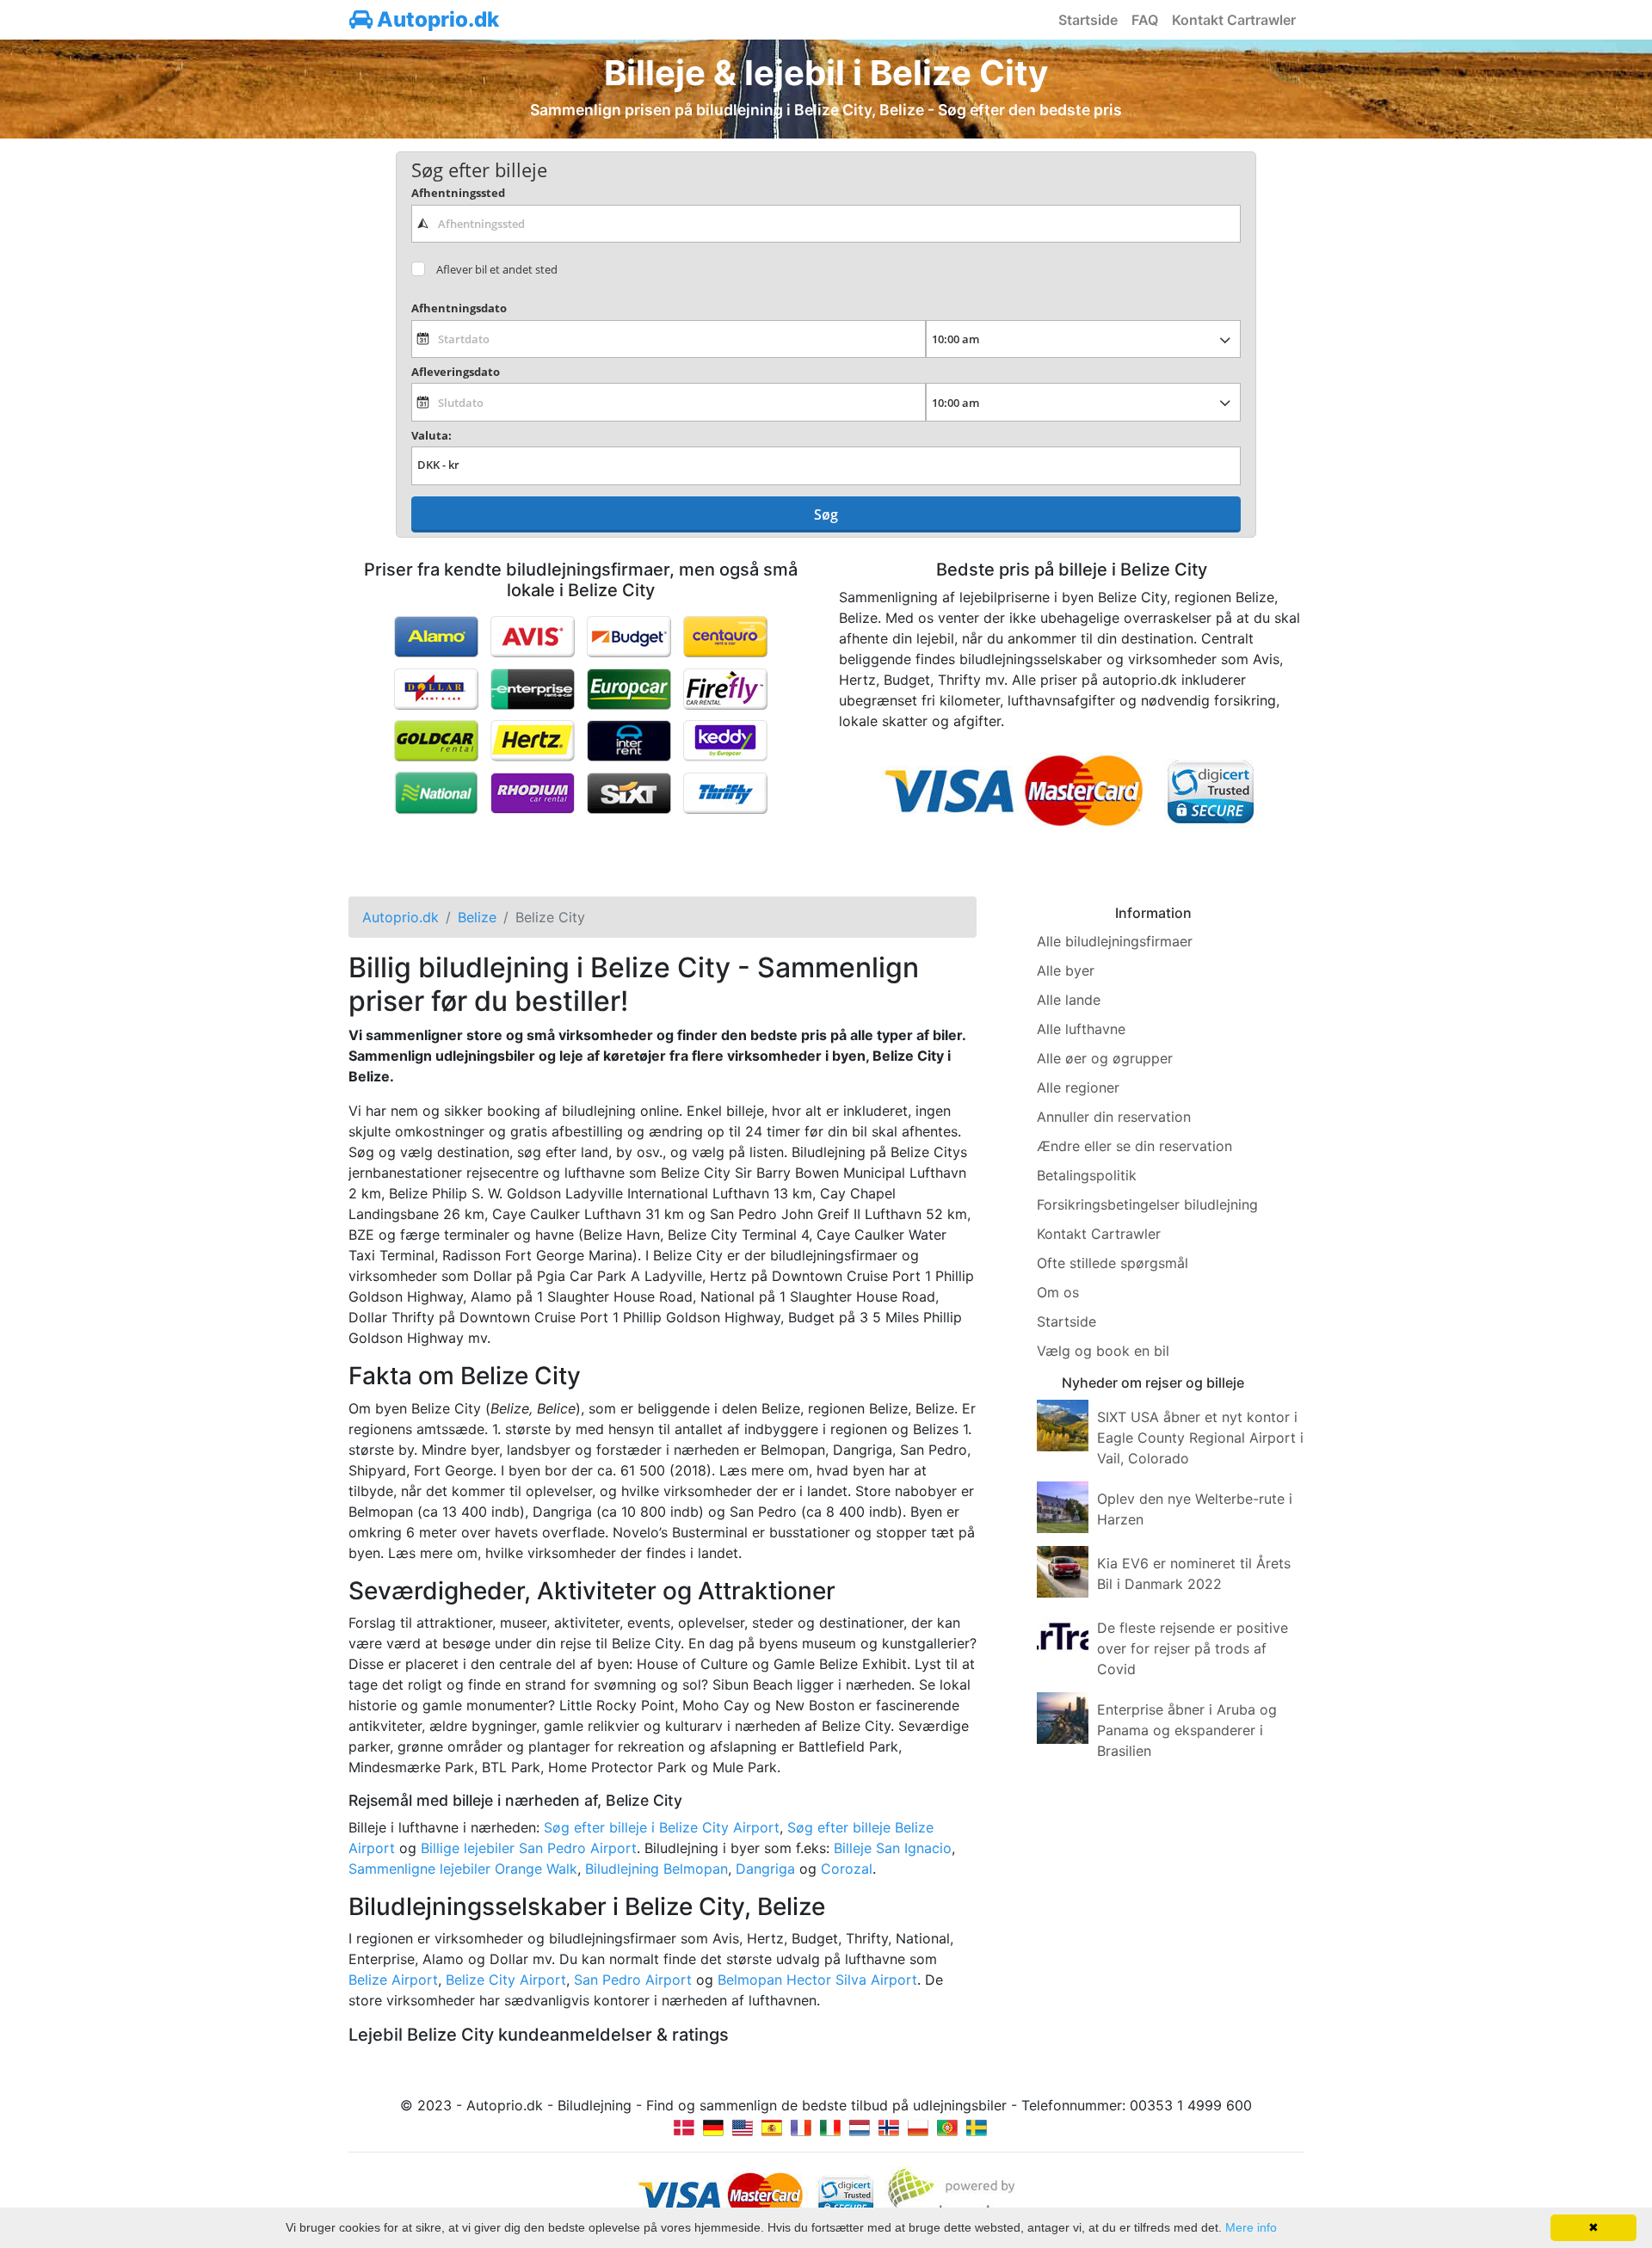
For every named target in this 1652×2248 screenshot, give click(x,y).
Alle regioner (1078, 1087)
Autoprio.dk (436, 19)
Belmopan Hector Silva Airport (817, 1980)
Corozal (847, 1869)
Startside (1088, 20)
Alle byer (1066, 970)
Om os (1058, 1292)
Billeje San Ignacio (893, 1848)
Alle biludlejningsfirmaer (1115, 941)
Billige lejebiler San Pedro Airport (529, 1848)
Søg (826, 514)
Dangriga (765, 1869)
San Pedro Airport (633, 1980)
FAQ (1145, 20)
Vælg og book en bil (1103, 1351)
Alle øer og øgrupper (1105, 1058)
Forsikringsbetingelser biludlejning (1147, 1204)
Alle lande (1069, 1000)
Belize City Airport (506, 1980)
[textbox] (826, 224)
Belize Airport (393, 1980)
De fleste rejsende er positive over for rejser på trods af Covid (1193, 1648)
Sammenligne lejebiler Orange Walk (463, 1869)
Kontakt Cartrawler (1234, 20)
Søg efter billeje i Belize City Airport (662, 1827)
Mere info (1251, 2227)
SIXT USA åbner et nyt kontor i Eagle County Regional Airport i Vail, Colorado (1200, 1438)
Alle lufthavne (1081, 1029)
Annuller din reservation (1114, 1117)
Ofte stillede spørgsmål (1113, 1263)
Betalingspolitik (1087, 1175)
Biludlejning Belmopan (656, 1869)
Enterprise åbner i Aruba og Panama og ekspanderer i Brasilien (1187, 1730)
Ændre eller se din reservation (1134, 1146)
